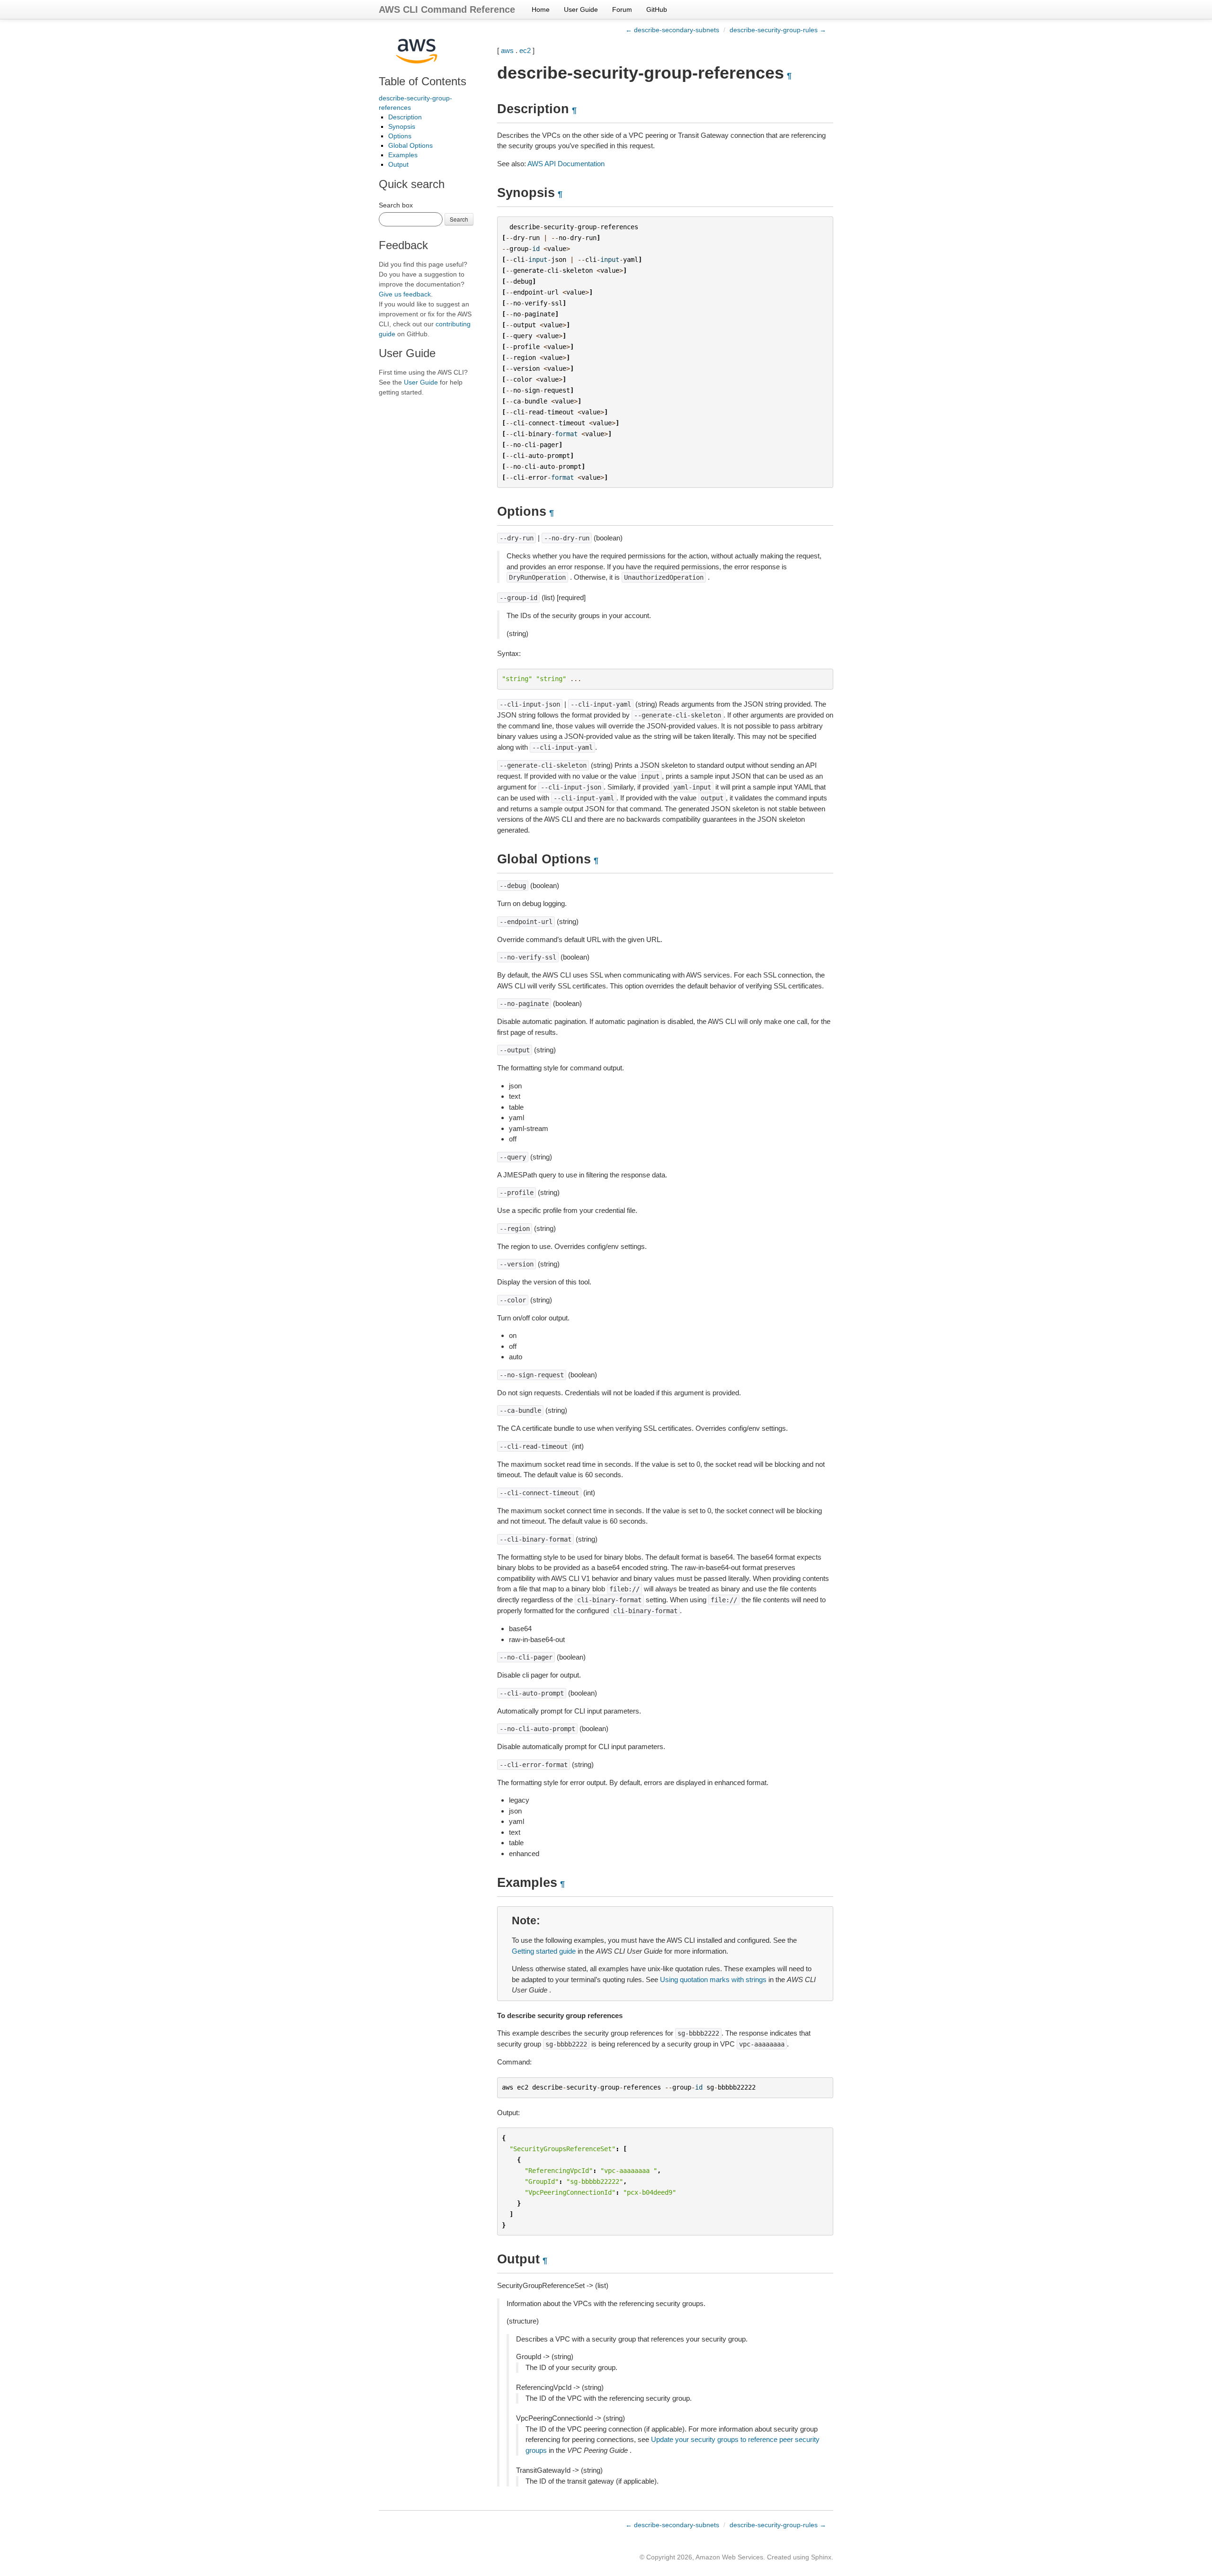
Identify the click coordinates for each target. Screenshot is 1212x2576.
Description (405, 117)
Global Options (410, 145)
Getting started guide (544, 1951)
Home (541, 9)
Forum (622, 9)
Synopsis (402, 126)
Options (400, 136)
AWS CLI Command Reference (447, 9)
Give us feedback (405, 294)
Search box (396, 205)
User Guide (581, 9)
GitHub (657, 9)
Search (459, 219)
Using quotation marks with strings (713, 1979)
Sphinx (821, 2557)
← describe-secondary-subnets (672, 30)
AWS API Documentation (566, 164)
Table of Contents (423, 81)
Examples (403, 155)
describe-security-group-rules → (778, 30)
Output (398, 164)
